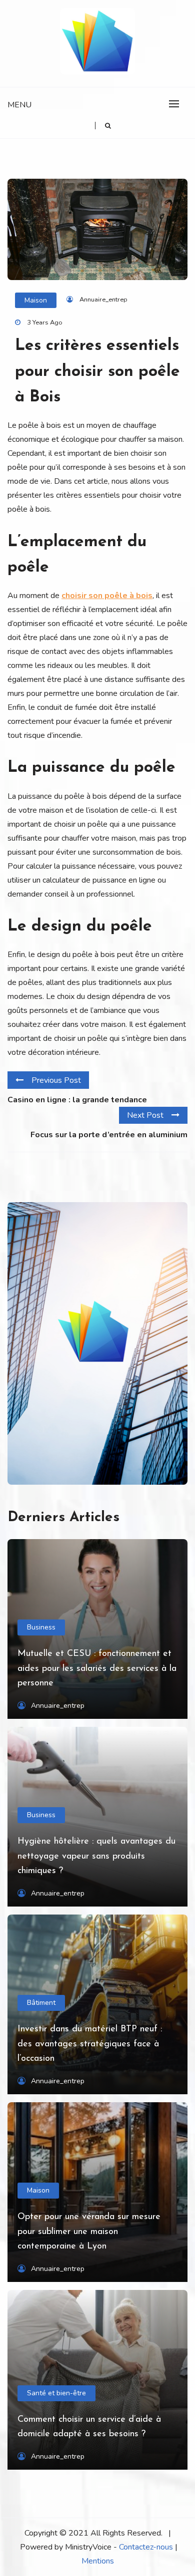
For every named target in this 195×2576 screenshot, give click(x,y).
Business (41, 1627)
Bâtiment (41, 2003)
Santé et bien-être (56, 2393)
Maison (36, 300)
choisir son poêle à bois (107, 596)
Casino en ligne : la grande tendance (77, 1100)
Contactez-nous (146, 2547)
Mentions (98, 2561)
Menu (19, 105)
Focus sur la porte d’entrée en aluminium (109, 1135)
